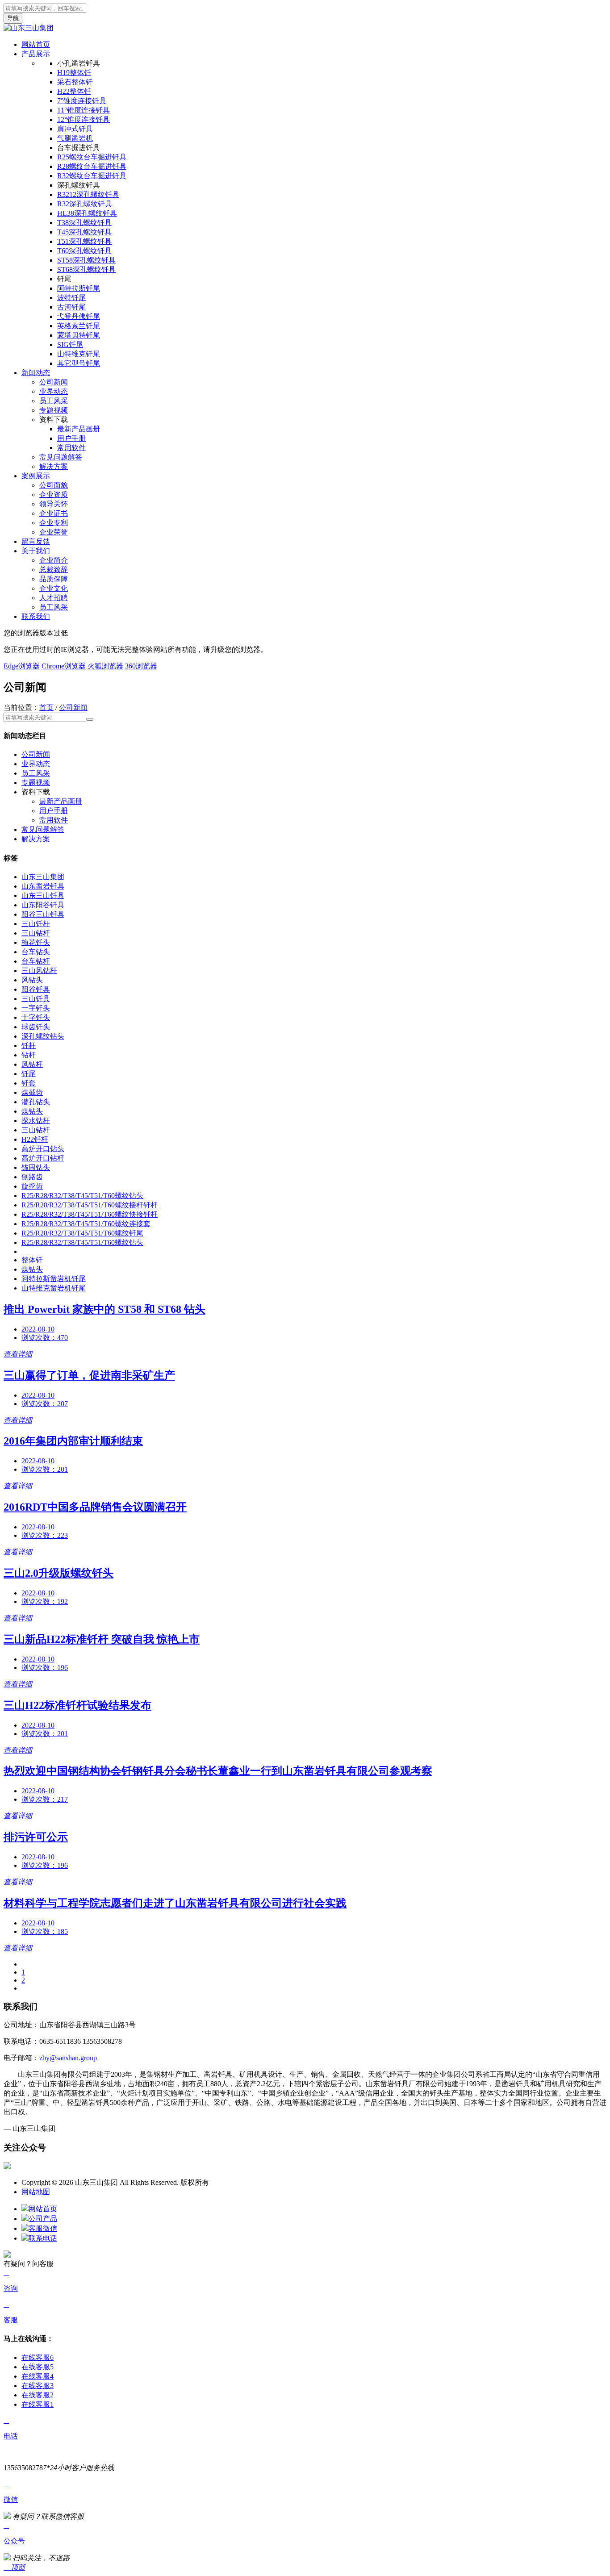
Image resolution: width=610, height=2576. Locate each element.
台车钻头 (36, 952)
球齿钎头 (36, 1027)
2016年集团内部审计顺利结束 (73, 1441)
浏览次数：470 (45, 1338)
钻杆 (29, 1055)
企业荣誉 (54, 532)
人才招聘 (54, 598)
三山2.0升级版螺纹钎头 (58, 1573)
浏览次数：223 (45, 1535)
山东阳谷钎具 (43, 905)
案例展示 (36, 476)
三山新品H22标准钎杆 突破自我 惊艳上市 (102, 1639)
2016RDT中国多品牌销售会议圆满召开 (95, 1507)
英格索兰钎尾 (79, 326)
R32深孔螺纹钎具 (85, 204)
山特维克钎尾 (79, 354)
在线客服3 (38, 2386)
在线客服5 (38, 2367)
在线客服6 (38, 2357)
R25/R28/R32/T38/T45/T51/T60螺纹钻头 (82, 1196)
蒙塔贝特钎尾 (79, 335)
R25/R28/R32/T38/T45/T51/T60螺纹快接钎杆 (90, 1214)
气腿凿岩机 (75, 138)
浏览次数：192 (45, 1601)
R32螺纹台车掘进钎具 (92, 176)
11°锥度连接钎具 (84, 110)
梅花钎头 (36, 942)
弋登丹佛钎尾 (79, 316)
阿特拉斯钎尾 (79, 288)
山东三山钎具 (43, 896)
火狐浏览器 (105, 666)
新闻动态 (36, 373)
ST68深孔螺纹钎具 (86, 269)
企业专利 (54, 523)
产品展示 (36, 54)
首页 (46, 708)
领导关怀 (54, 504)
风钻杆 (32, 1064)
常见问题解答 (61, 457)
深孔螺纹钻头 (43, 1036)
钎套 (29, 1083)
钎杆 (29, 1046)
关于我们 (36, 551)
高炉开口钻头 (43, 1149)
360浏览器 (141, 666)
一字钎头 (36, 1008)
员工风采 (54, 401)
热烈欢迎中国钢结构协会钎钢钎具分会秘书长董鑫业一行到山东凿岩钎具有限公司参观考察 (218, 1771)
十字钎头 (36, 1017)
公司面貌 (54, 485)
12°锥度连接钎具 (84, 119)
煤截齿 (32, 1092)
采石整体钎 (75, 82)
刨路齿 (32, 1177)
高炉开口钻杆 (43, 1158)
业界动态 (54, 391)
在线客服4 (38, 2376)
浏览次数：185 (45, 1931)
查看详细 (18, 1354)
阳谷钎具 (36, 989)
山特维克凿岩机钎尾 (54, 1288)
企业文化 (54, 588)
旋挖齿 (32, 1186)
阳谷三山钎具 (43, 914)
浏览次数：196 (45, 1668)
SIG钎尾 (70, 344)
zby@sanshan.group (68, 2058)
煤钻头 (32, 1111)
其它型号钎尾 (79, 363)
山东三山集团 (43, 877)
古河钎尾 (71, 307)
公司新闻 (54, 382)
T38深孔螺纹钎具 (84, 223)
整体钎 (32, 1260)
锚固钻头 (36, 1167)
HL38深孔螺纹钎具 (87, 213)
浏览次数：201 (45, 1469)
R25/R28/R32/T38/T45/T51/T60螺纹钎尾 (82, 1233)
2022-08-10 (38, 1329)
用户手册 (71, 438)
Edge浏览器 (22, 666)
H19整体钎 (74, 73)
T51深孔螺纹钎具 (84, 241)
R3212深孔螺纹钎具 (88, 194)
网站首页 (36, 44)
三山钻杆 (36, 933)
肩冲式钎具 (75, 129)
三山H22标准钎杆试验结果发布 (77, 1705)
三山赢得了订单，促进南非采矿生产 (89, 1375)
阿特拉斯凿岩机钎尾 (54, 1279)
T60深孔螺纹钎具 (84, 251)
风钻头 (32, 980)
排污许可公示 (36, 1837)
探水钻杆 (36, 1121)
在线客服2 (38, 2395)
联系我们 (36, 616)
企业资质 (54, 495)
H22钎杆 (35, 1139)
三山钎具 (36, 999)
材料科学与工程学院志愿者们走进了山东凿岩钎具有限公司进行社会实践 (175, 1903)
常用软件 (71, 448)
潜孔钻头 (36, 1102)
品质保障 (54, 579)
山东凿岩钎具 (43, 886)
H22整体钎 (74, 91)
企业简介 (54, 560)
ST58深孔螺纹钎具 (86, 260)
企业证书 (54, 513)
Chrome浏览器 (64, 666)
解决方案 (54, 466)
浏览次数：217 (45, 1799)
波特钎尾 (71, 298)
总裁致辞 (54, 570)
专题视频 (54, 410)
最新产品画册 (79, 429)
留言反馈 (36, 541)
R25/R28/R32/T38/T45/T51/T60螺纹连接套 (86, 1224)
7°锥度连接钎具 (82, 101)
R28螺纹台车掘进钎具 (92, 166)
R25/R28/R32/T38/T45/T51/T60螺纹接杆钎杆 (90, 1205)
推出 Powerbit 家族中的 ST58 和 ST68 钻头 (104, 1309)
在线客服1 (38, 2404)
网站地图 (36, 2192)
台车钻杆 (36, 961)
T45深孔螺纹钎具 (84, 232)
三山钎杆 (36, 924)
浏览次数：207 (45, 1404)
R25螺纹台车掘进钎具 (92, 157)
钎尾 (29, 1074)
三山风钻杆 (39, 971)
